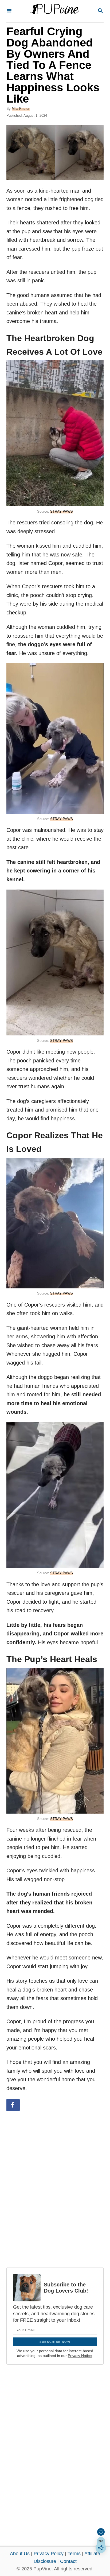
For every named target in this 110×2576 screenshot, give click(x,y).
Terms (74, 2554)
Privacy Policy (49, 2554)
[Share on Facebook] (13, 2105)
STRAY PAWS (62, 511)
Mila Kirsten (21, 109)
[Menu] (9, 11)
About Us (20, 2554)
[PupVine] (54, 11)
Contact (68, 2561)
